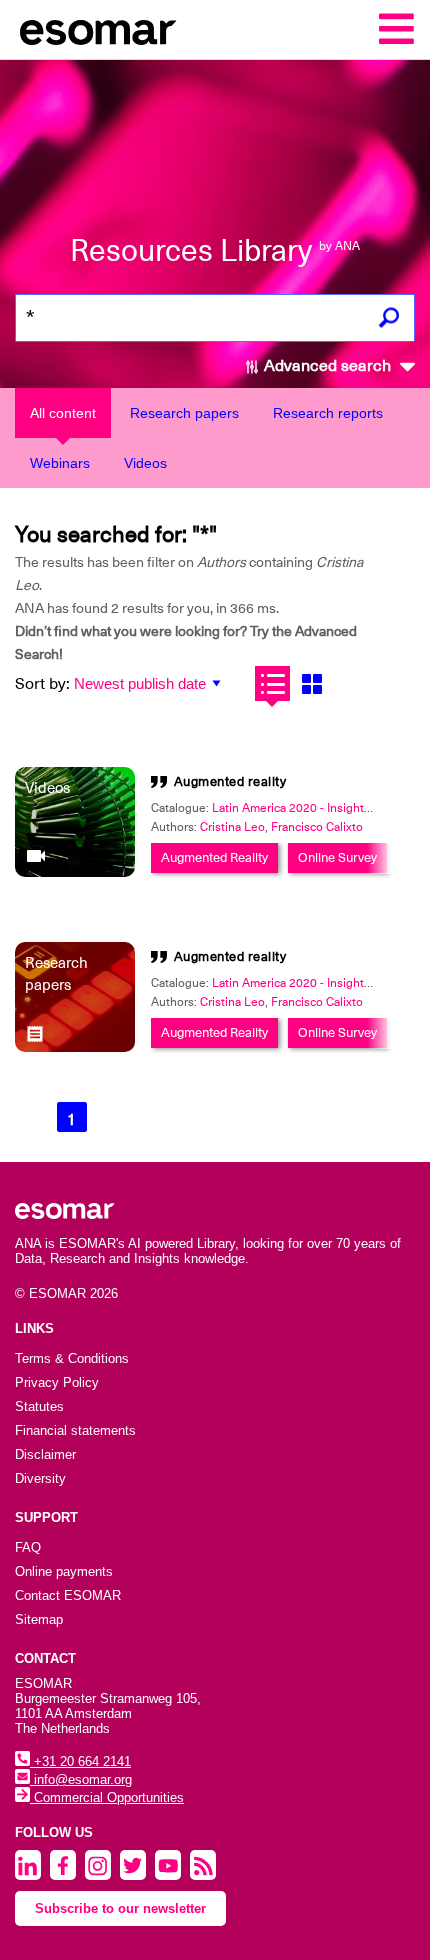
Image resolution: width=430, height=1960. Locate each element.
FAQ (28, 1547)
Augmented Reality (214, 857)
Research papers (184, 413)
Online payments (64, 1571)
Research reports (328, 413)
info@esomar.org (81, 1779)
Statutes (39, 1406)
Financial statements (75, 1430)
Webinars (60, 463)
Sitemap (39, 1619)
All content (63, 413)
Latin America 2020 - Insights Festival (313, 808)
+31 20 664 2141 (80, 1761)
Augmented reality (230, 781)
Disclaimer (45, 1454)
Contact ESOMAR (68, 1595)
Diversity (40, 1478)
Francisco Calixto (317, 827)
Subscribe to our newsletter (120, 1908)
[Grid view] (311, 683)
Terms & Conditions (72, 1358)
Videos (145, 463)
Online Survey (337, 857)
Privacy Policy (57, 1382)
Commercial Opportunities (107, 1797)
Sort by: (42, 684)
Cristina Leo (232, 827)
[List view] (272, 683)
